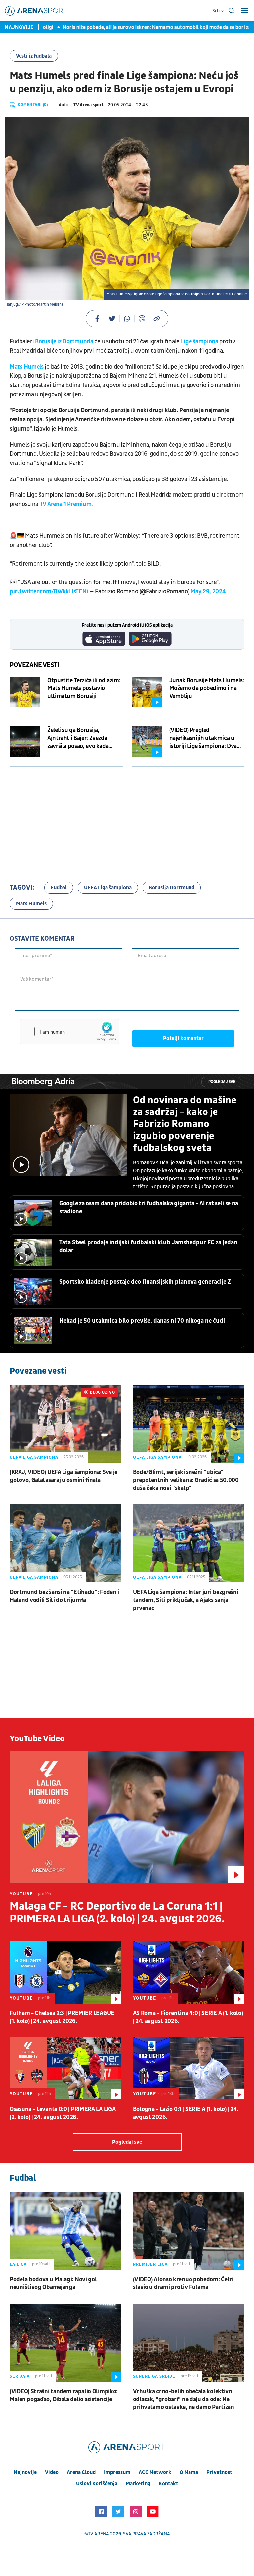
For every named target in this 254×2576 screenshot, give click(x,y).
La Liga (18, 2264)
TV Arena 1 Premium (66, 504)
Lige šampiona (200, 342)
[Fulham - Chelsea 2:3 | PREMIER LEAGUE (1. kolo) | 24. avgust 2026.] (65, 1972)
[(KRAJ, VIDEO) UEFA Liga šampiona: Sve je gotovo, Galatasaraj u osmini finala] (65, 1424)
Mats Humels (27, 367)
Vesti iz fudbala (34, 56)
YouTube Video (37, 1739)
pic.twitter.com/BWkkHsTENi (49, 591)
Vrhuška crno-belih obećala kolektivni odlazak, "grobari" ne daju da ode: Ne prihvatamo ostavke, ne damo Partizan (184, 2399)
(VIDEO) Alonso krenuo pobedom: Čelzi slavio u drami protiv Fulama (183, 2283)
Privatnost (219, 2472)
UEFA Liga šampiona (108, 888)
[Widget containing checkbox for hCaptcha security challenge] (69, 1032)
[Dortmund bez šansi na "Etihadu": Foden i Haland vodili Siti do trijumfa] (65, 1543)
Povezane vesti (35, 665)
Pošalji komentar (183, 1038)
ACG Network (155, 2472)
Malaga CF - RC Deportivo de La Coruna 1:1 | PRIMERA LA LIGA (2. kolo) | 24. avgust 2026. (117, 1913)
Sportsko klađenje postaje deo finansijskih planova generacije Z (145, 1282)
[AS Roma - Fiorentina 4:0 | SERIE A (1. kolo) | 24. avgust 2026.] (189, 1972)
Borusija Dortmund (172, 888)
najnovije (25, 2472)
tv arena (99, 2534)
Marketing (138, 2484)
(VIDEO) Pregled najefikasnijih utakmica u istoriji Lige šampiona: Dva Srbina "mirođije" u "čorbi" (203, 738)
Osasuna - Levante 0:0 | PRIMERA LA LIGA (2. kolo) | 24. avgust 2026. (63, 2113)
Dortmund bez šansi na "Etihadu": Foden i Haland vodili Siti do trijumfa (64, 1596)
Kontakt (169, 2484)
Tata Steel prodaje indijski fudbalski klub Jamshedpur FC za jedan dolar (148, 1247)
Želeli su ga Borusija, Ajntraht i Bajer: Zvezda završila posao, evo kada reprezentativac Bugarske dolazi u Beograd (80, 738)
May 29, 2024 (208, 591)
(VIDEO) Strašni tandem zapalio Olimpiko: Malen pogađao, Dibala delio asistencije (64, 2395)
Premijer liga (150, 2264)
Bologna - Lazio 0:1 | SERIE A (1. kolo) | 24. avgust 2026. (186, 2113)
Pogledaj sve (222, 1082)
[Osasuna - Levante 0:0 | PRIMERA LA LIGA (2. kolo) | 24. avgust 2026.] (65, 2068)
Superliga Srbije (154, 2376)
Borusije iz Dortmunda (64, 342)
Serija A (20, 2376)
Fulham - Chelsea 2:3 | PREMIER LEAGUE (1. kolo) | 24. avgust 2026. (62, 2017)
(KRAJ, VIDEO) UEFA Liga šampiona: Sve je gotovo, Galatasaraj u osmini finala (63, 1476)
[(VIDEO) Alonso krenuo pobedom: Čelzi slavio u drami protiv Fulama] (189, 2231)
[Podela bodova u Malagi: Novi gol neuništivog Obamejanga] (65, 2231)
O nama (189, 2472)
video (52, 2472)
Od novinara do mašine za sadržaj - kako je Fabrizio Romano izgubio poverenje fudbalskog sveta (185, 1124)
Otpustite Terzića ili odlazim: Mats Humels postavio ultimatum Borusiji (84, 688)
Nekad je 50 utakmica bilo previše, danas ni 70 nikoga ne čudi (142, 1321)
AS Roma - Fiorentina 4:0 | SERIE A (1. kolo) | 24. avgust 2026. (188, 2017)
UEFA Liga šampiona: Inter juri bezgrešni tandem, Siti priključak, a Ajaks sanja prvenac (186, 1600)
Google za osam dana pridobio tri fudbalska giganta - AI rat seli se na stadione (149, 1208)
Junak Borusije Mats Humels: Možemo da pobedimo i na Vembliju (207, 688)
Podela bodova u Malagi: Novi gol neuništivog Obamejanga (53, 2283)
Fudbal (59, 888)
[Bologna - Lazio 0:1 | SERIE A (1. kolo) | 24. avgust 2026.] (189, 2068)
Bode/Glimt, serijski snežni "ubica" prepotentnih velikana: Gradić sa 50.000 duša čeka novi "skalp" (186, 1480)
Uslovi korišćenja (97, 2484)
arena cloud (81, 2472)
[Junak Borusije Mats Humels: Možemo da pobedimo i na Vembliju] (147, 692)
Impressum (117, 2472)
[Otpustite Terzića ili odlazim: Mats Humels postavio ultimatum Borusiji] (25, 692)
